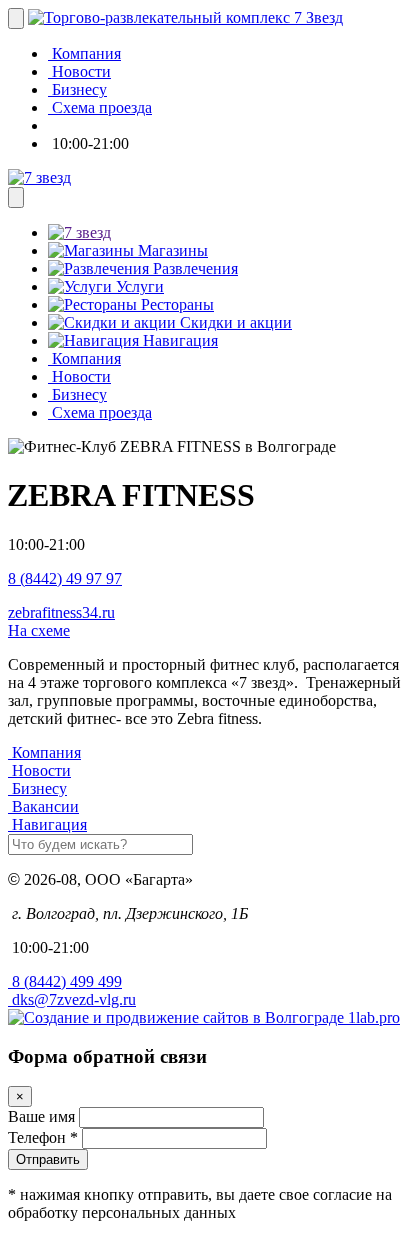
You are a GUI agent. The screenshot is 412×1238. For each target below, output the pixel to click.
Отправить (48, 1159)
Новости (41, 770)
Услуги (138, 286)
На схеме (39, 630)
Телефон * (43, 1137)
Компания (46, 752)
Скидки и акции (234, 322)
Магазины (171, 250)
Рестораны (175, 304)
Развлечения (193, 268)
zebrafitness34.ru (61, 612)
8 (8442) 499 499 (65, 981)
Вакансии (45, 806)
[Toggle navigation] (16, 18)
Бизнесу (39, 788)
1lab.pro (372, 1017)
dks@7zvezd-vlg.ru (72, 999)
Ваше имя (41, 1116)
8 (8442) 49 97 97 (65, 578)
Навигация (178, 340)
